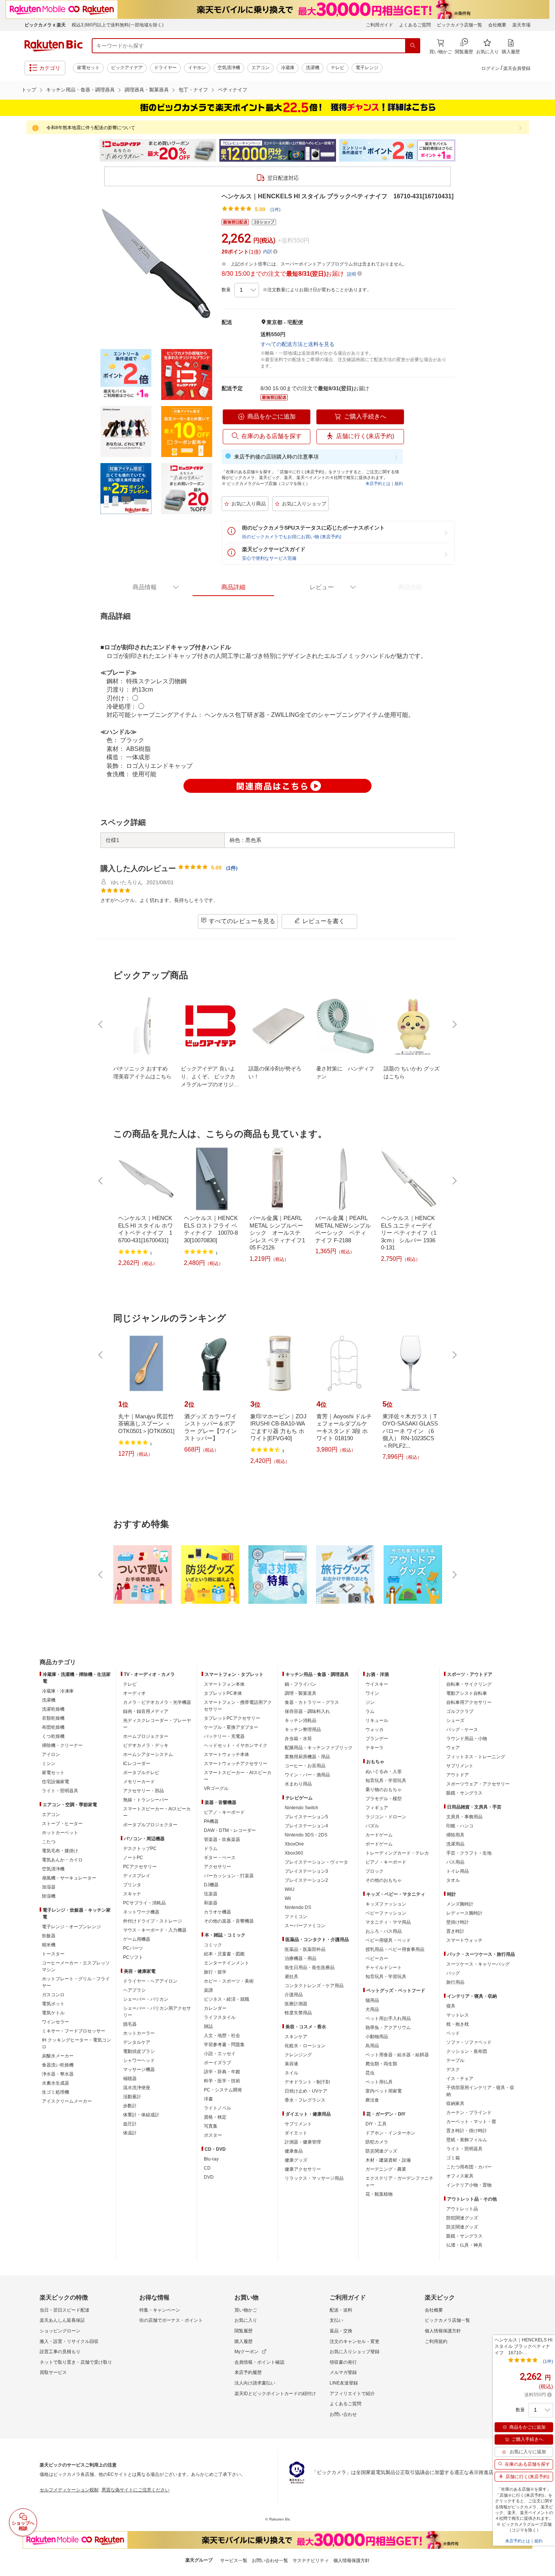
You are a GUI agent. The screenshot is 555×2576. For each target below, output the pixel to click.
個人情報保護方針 (443, 2331)
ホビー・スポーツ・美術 (229, 1981)
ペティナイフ (233, 90)
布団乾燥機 (53, 1727)
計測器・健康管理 (303, 2142)
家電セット (88, 68)
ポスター (213, 2135)
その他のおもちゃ (384, 1880)
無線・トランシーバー (146, 1800)
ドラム (211, 1849)
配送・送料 (341, 2310)
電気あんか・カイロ (62, 1860)
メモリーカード (139, 1782)
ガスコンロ (53, 1995)
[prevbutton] (101, 1024)
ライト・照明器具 (60, 1791)
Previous (92, 150)
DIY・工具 (376, 2124)
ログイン (490, 68)
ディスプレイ (137, 1876)
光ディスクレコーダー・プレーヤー (157, 1724)
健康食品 (294, 2151)
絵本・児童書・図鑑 (224, 1954)
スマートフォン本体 (224, 1684)
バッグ (453, 1973)
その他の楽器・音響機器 (229, 1921)
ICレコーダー (137, 1764)
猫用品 (372, 2000)
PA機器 (211, 1821)
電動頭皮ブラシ (139, 2051)
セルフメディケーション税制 (69, 2490)
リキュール (377, 1720)
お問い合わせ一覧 (270, 2561)
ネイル (291, 2073)
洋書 (208, 2099)
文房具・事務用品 (464, 1817)
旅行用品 (455, 1982)
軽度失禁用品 (298, 2013)
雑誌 (208, 2026)
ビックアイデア (127, 68)
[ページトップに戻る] (544, 1647)
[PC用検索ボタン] (413, 46)
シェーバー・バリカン (146, 1999)
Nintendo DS (298, 1907)
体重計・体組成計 (141, 2115)
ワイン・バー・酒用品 (307, 1775)
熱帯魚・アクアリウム (388, 2028)
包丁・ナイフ (193, 90)
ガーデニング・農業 (386, 2169)
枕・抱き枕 (458, 2024)
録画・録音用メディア (146, 1711)
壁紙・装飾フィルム (467, 2140)
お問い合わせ (343, 2414)
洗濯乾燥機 (53, 1709)
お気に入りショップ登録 (355, 2352)
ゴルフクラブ (460, 1711)
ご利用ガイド (379, 25)
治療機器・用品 (301, 1958)
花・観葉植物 (379, 2194)
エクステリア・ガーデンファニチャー (399, 2182)
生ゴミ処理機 (55, 2092)
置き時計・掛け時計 (467, 2131)
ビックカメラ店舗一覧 (459, 25)
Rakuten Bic (54, 46)
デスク (453, 2069)
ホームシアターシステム (148, 1754)
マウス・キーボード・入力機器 (155, 1930)
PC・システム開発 (223, 2090)
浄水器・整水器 (58, 2074)
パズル (372, 1826)
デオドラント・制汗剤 (307, 2082)
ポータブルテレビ (141, 1773)
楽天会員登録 (517, 68)
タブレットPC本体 (223, 1693)
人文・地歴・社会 (222, 2035)
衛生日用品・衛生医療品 (310, 1968)
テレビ (338, 68)
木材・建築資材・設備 (388, 2160)
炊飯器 (49, 1936)
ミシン (49, 1764)
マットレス (458, 2015)
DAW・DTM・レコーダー (230, 1830)
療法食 (372, 2100)
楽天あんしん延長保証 (62, 2320)
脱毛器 (130, 2024)
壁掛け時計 (458, 1922)
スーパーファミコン (305, 1926)
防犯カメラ (377, 2142)
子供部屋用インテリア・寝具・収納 (480, 2091)
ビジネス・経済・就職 (227, 1999)
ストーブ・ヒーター (62, 1824)
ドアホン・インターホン (390, 2133)
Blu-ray (211, 2159)
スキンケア (296, 2037)
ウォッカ (375, 1730)
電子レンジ (367, 68)
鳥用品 (372, 2046)
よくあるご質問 (415, 25)
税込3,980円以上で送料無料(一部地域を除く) (118, 25)
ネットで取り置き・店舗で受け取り (76, 2362)
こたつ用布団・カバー (469, 2167)
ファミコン (296, 1917)
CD (207, 2168)
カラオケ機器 (217, 1912)
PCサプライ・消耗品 (144, 1903)
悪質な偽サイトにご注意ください (136, 2490)
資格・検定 (215, 2117)
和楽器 (211, 1903)
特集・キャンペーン (160, 2310)
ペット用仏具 (379, 2082)
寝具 (451, 2006)
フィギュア (377, 1808)
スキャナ (132, 1894)
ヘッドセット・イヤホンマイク (236, 1745)
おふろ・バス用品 (384, 1931)
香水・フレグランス (305, 2100)
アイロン (51, 1754)
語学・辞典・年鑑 (222, 2072)
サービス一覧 (234, 2561)
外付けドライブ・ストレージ (153, 1921)
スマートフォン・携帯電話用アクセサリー (238, 1706)
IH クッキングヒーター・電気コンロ (76, 2043)
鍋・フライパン (301, 1684)
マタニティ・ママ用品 (388, 1922)
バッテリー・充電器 (224, 1736)
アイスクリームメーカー (67, 2101)
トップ (29, 90)
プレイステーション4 (306, 1826)
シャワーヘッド (139, 2060)
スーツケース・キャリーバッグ (478, 1964)
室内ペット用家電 (384, 2091)
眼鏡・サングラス (464, 1793)
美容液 (291, 2064)
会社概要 (497, 25)
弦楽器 (211, 1894)
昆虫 (370, 2073)
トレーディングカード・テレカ (397, 1853)
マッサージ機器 (139, 2069)
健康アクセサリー (303, 2169)
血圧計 (130, 2124)
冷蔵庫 (288, 68)
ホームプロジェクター (146, 1736)
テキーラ (375, 1748)
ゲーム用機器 (137, 1939)
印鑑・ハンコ (460, 1826)
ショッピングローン (60, 2331)
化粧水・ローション (305, 2046)
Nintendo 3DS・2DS (306, 1835)
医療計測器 (296, 2004)
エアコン (261, 68)
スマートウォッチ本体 (227, 1754)
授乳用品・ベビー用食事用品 (395, 1949)
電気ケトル (53, 2013)
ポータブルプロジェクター (150, 1825)
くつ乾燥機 (53, 1736)
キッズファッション (386, 1904)
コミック (213, 1945)
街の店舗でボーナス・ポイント (171, 2320)
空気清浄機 (229, 68)
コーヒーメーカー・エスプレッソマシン (76, 1966)
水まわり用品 (298, 1784)
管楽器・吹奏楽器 (222, 1839)
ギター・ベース (220, 1858)
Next (462, 150)
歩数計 (130, 2106)
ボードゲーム (379, 1844)
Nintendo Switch (301, 1808)
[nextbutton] (454, 1024)
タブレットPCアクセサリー (232, 1718)
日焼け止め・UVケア (306, 2091)
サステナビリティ (311, 2561)
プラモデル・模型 (384, 1799)
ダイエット (296, 2133)
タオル (453, 1880)
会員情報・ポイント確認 (259, 2362)
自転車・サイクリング (469, 1684)
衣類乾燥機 (53, 1718)
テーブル (455, 2060)
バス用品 (455, 1862)
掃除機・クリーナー (62, 1745)
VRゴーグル (216, 1788)
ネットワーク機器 (141, 1912)
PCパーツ (133, 1948)
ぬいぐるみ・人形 (384, 1771)
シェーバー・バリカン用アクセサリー (157, 2012)
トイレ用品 (458, 1871)
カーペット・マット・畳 (471, 2122)
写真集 (211, 2126)
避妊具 (291, 1977)
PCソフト (133, 1957)
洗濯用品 (455, 1844)
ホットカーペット (60, 1833)
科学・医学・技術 (222, 2081)
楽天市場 (521, 25)
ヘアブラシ (134, 1990)
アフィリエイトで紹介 (352, 2394)
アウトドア (458, 1775)
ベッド (453, 2033)
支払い (336, 2320)
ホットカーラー (139, 2033)
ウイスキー (377, 1684)
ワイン (372, 1693)
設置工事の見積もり (60, 2352)
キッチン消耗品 (301, 1720)
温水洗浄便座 (137, 2088)
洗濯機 (313, 68)
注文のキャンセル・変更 (355, 2341)
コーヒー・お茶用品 (305, 1766)
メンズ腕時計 (460, 1904)
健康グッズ (296, 2160)
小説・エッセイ (220, 2054)
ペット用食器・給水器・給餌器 (397, 2055)
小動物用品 (377, 2037)
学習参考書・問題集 (224, 2045)
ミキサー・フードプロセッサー (74, 2031)
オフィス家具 (460, 2176)
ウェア (453, 1748)
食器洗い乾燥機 (58, 2065)
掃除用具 (455, 1835)
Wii (288, 1898)
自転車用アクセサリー (469, 1702)
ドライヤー (165, 68)
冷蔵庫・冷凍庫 (58, 1691)
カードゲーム (379, 1835)
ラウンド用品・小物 (467, 1739)
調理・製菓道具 (301, 1693)
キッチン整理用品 (303, 1730)
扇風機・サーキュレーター (69, 1878)
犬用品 (372, 2009)
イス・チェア (460, 2079)
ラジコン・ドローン (386, 1817)
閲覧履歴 (244, 2331)
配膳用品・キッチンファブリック (319, 1748)
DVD (209, 2177)
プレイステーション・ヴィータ (316, 1862)
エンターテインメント (227, 1963)
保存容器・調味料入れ (307, 1711)
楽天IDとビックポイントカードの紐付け (275, 2394)
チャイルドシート (384, 1968)
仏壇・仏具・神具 (464, 2245)
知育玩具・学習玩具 (386, 1781)
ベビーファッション (386, 1913)
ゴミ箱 (453, 2158)
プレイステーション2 (306, 1880)
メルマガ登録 (343, 2372)
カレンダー (215, 2008)
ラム (370, 1711)
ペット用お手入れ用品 (388, 2018)
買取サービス (53, 2372)
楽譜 (208, 1990)
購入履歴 (244, 2341)
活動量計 (132, 2097)
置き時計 (455, 1931)
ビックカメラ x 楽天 (45, 25)
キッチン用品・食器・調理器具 (80, 90)
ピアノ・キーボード (224, 1812)
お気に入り (246, 2320)
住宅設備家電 (55, 1782)
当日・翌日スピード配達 (65, 2310)
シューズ (455, 1720)
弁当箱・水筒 (298, 1739)
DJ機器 (211, 1885)
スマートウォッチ (464, 1940)
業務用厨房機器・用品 (307, 1757)
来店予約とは (378, 483)
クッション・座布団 (467, 2051)
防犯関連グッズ (462, 2218)
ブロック (375, 1871)
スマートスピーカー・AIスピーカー (157, 1812)
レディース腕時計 (464, 1913)
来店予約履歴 (248, 2372)
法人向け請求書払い (255, 2383)
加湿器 (49, 1887)
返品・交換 (341, 2331)
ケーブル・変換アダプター (231, 1727)
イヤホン (197, 68)
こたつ (49, 1842)
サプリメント (298, 2124)
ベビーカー (377, 1958)
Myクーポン (247, 2352)
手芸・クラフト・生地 (469, 1853)
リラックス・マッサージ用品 (314, 2178)
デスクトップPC (140, 1849)
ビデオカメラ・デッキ (146, 1745)
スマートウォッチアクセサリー (236, 1764)
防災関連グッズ (381, 2151)
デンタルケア (137, 2042)
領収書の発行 (343, 2362)
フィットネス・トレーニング (476, 1757)
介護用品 (294, 1995)
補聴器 (130, 2079)
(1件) (275, 210)
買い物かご (246, 2310)
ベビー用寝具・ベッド (388, 1940)
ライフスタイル (220, 2017)
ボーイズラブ (217, 2063)
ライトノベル (217, 2108)
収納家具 (455, 2103)
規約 (399, 483)
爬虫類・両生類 (381, 2064)
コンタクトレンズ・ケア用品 (314, 1986)
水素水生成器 (55, 2083)
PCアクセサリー (140, 1867)
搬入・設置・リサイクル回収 (69, 2341)
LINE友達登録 (344, 2383)
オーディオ (134, 1693)
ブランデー (377, 1739)
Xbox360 (294, 1853)
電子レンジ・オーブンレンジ (71, 1927)
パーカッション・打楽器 (229, 1876)
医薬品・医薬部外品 (305, 1949)
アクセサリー (217, 1867)
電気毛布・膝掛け (60, 1851)
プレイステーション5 (306, 1817)
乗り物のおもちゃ (384, 1790)
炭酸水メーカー (58, 2056)
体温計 (130, 2133)
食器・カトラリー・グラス (312, 1702)
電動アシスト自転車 (467, 1693)
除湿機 (49, 1896)
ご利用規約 (436, 2341)
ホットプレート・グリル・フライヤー (76, 1982)
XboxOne (294, 1844)
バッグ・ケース (462, 1730)
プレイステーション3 (306, 1871)
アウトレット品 (462, 2209)
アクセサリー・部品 (143, 1791)
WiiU (290, 1889)
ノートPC (133, 1858)
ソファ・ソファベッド (469, 2042)
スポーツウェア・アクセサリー (478, 1784)
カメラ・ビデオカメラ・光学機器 (157, 1702)
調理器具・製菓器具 (147, 90)
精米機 (49, 1945)
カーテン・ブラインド (469, 2113)
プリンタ (132, 1885)
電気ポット (53, 2004)
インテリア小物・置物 (469, 2185)
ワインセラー (55, 2022)
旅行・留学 (215, 1972)
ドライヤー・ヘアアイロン (150, 1981)
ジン (370, 1702)
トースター (53, 1954)
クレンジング (298, 2055)
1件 (232, 868)
